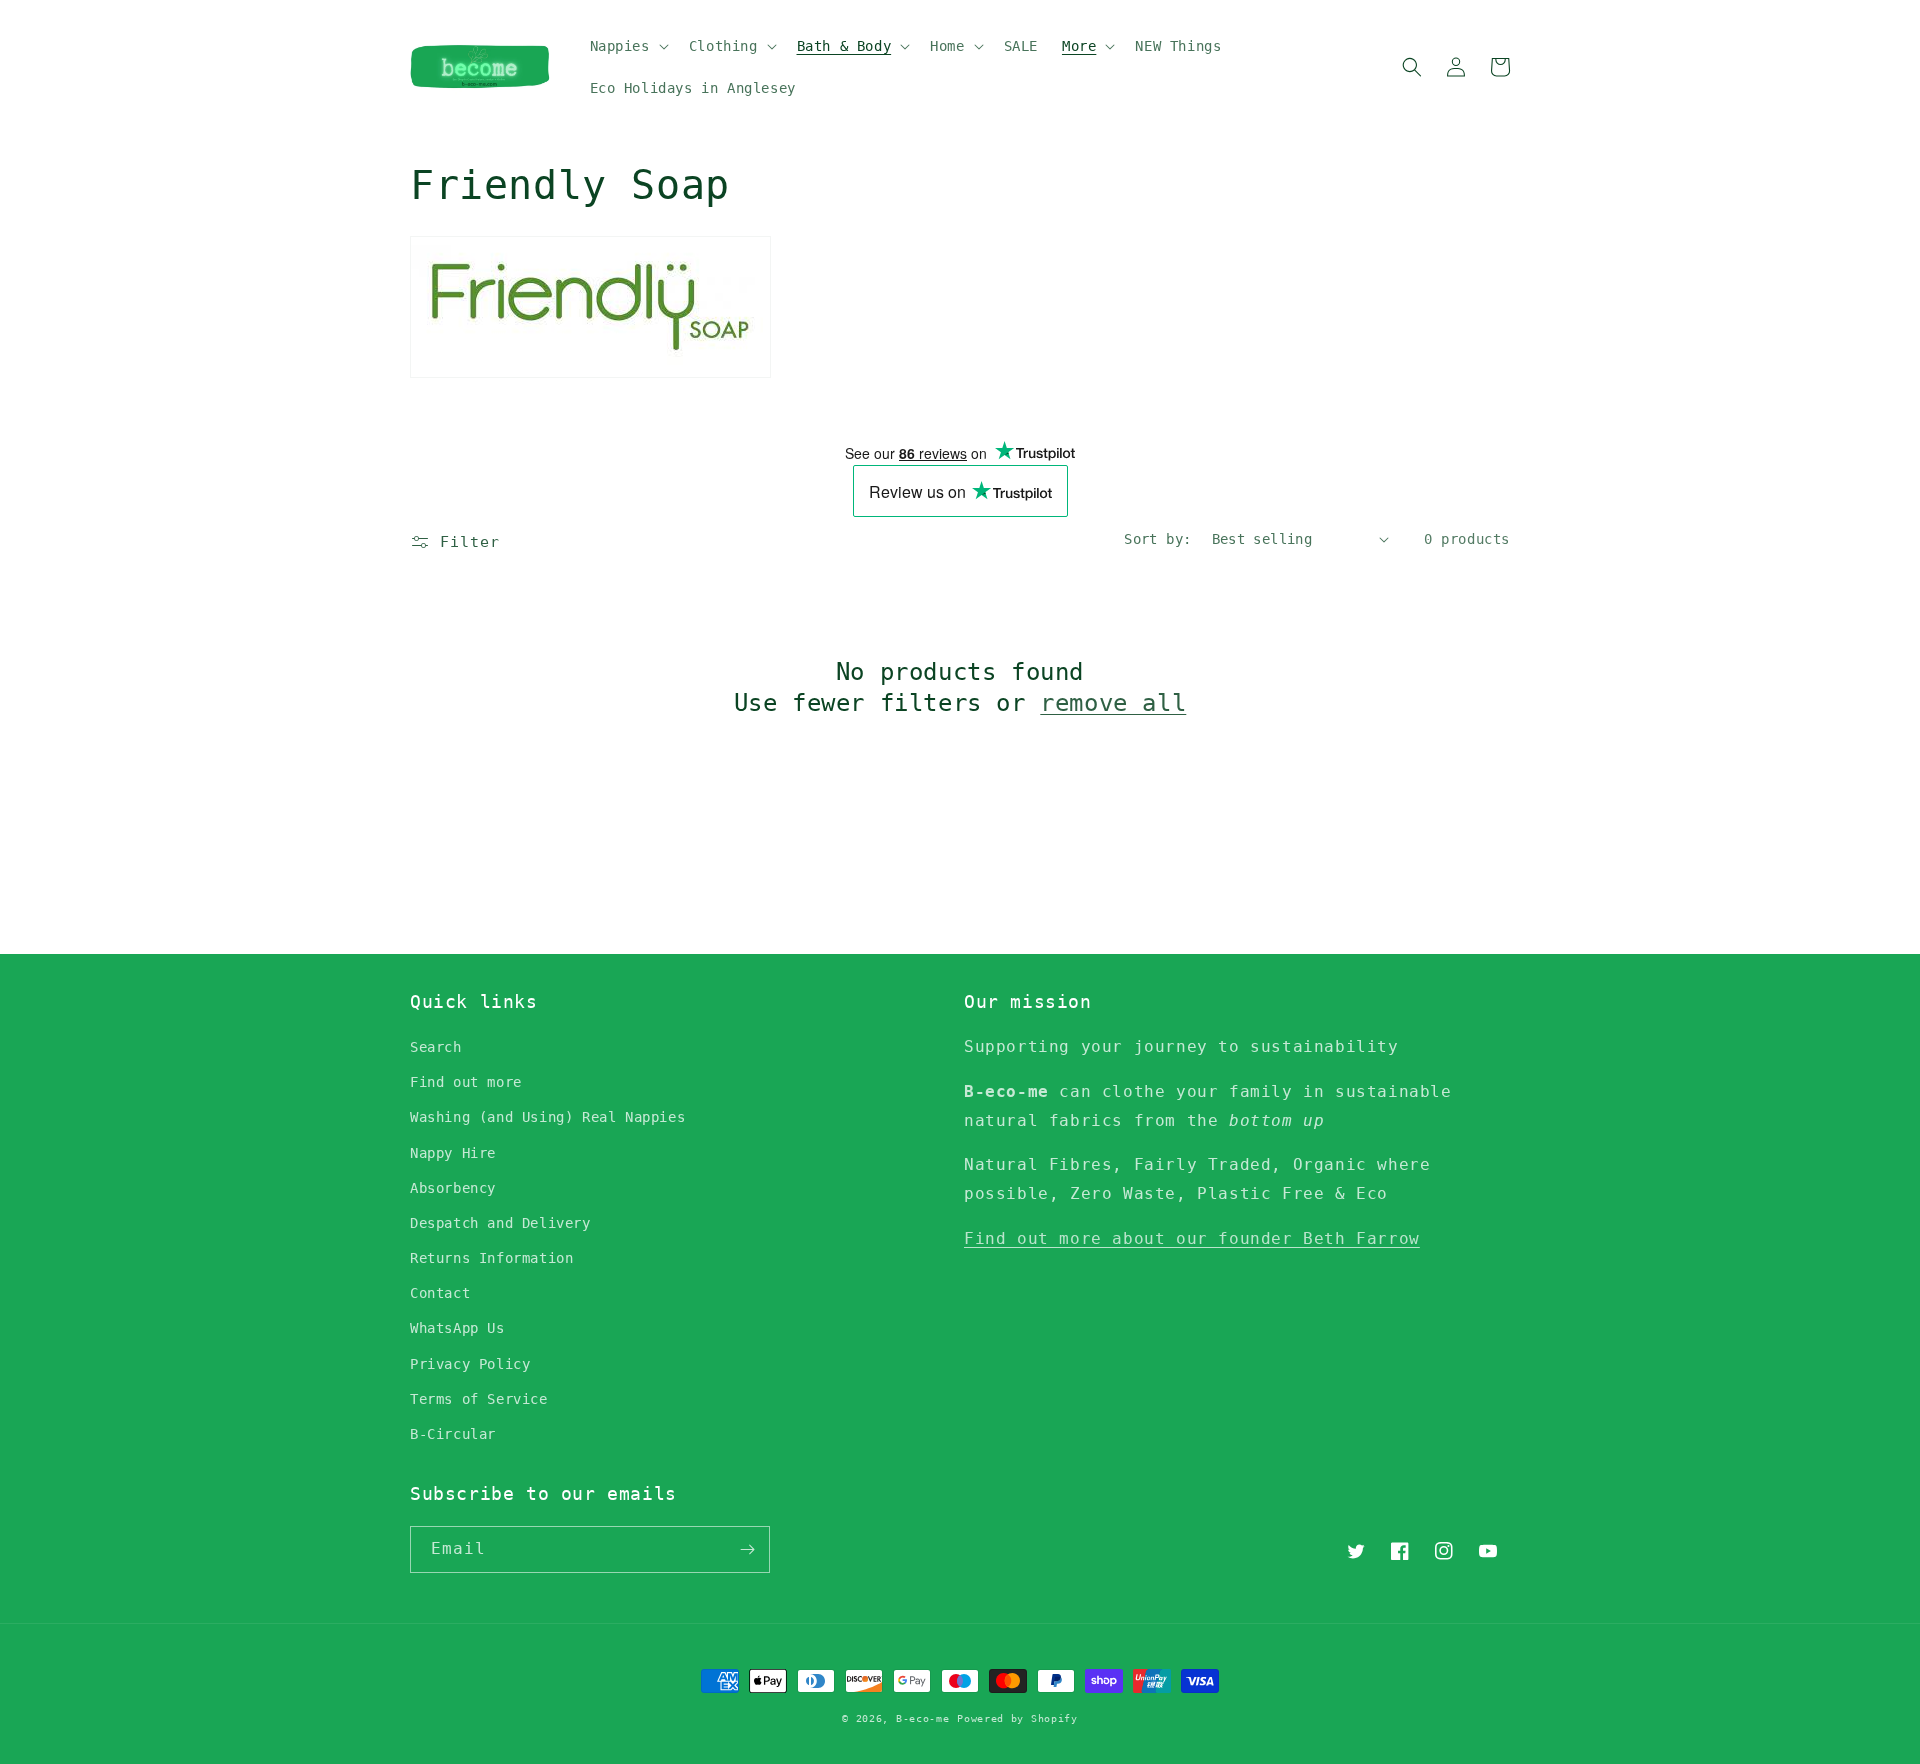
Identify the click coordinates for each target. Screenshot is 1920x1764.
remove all (1113, 703)
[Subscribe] (747, 1549)
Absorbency (453, 1188)
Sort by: (1157, 539)
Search (436, 1047)
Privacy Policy (470, 1364)
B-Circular (453, 1434)
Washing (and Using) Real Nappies (547, 1117)
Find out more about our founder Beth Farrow (1192, 1238)
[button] (627, 46)
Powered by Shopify (1017, 1718)
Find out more (466, 1082)
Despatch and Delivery (500, 1223)
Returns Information (491, 1258)
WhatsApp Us (457, 1328)
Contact (440, 1293)
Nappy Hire (453, 1153)
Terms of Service (479, 1399)
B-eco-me (923, 1718)
